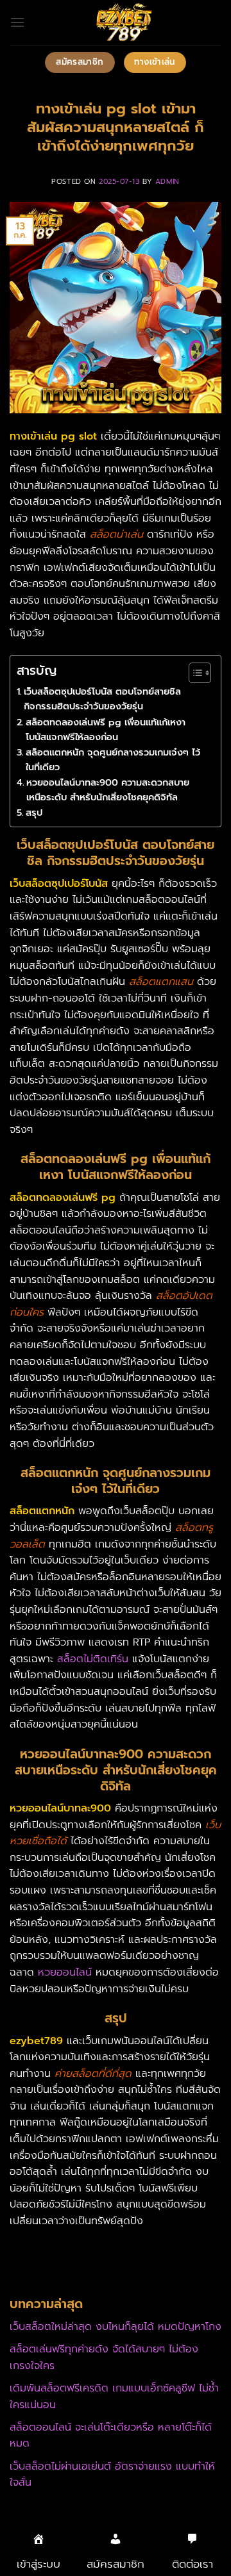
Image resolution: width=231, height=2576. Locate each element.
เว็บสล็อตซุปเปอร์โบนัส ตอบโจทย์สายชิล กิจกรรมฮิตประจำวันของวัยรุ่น (102, 699)
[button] (17, 22)
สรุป (34, 813)
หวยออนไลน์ (65, 1972)
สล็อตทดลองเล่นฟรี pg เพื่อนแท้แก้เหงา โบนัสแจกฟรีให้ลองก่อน (106, 730)
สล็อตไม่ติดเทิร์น (93, 1659)
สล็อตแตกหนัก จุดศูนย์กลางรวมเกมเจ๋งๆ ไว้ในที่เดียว (113, 760)
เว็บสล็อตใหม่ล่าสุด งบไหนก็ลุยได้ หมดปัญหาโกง (116, 2327)
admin (167, 182)
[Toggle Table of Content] (193, 673)
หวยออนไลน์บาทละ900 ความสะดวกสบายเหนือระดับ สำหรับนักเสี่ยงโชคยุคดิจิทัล (108, 790)
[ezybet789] (123, 22)
